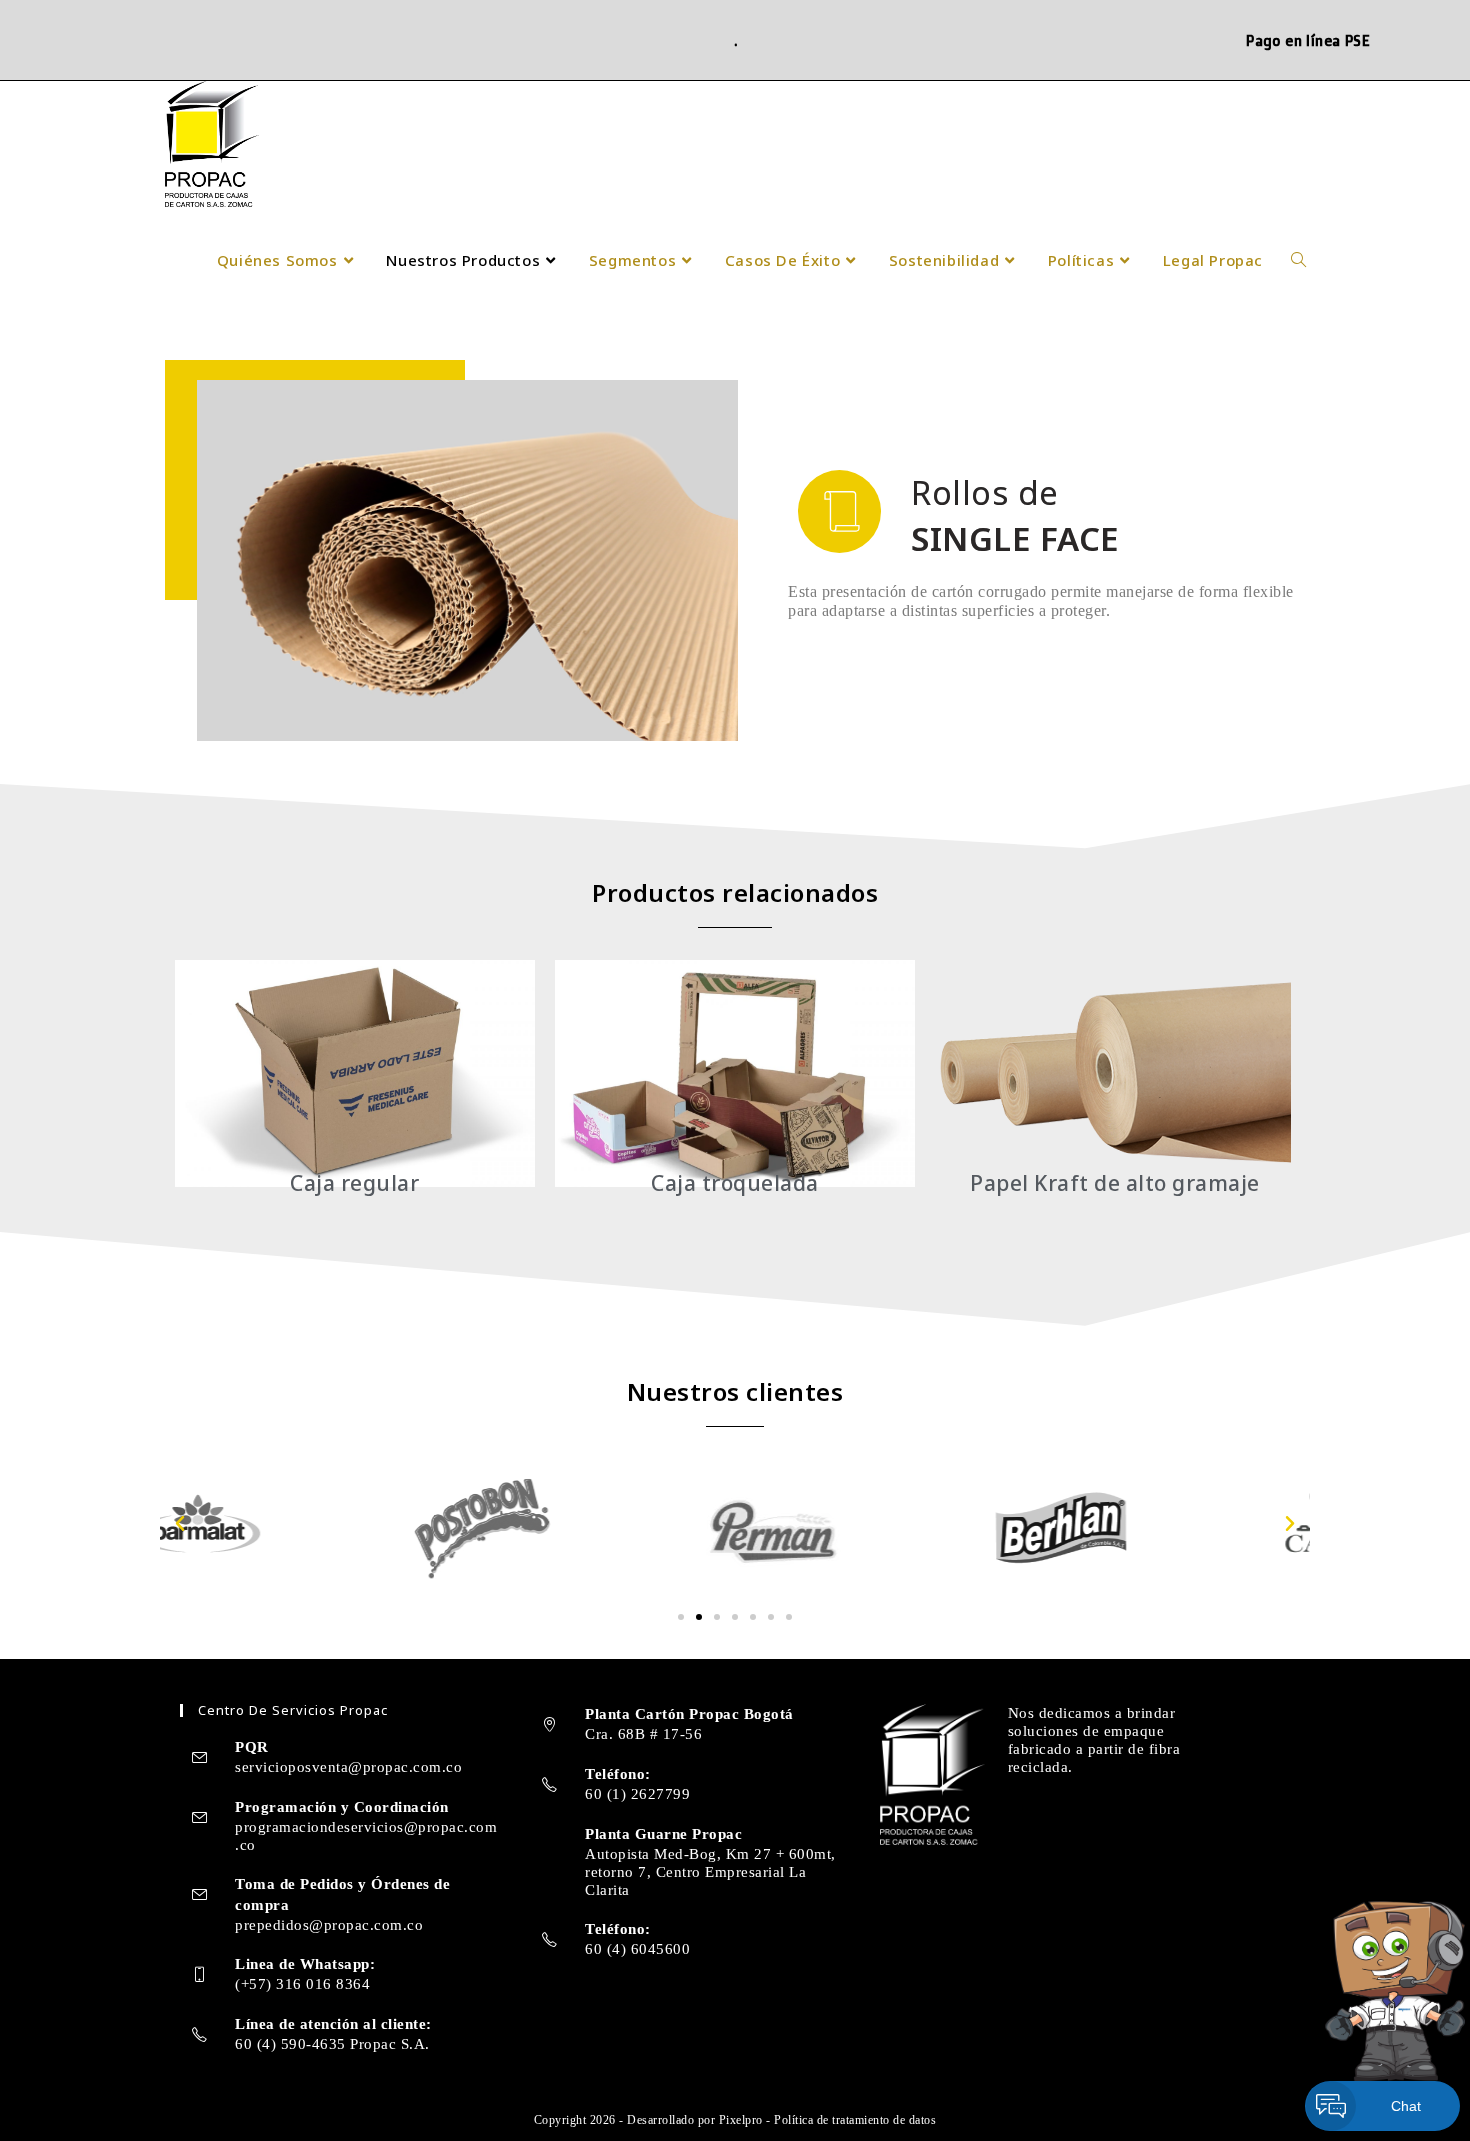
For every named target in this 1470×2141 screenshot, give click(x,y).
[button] (180, 1524)
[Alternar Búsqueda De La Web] (1298, 260)
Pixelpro (743, 2120)
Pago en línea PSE (1308, 40)
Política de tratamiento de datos (855, 2120)
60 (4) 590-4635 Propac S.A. (332, 2044)
